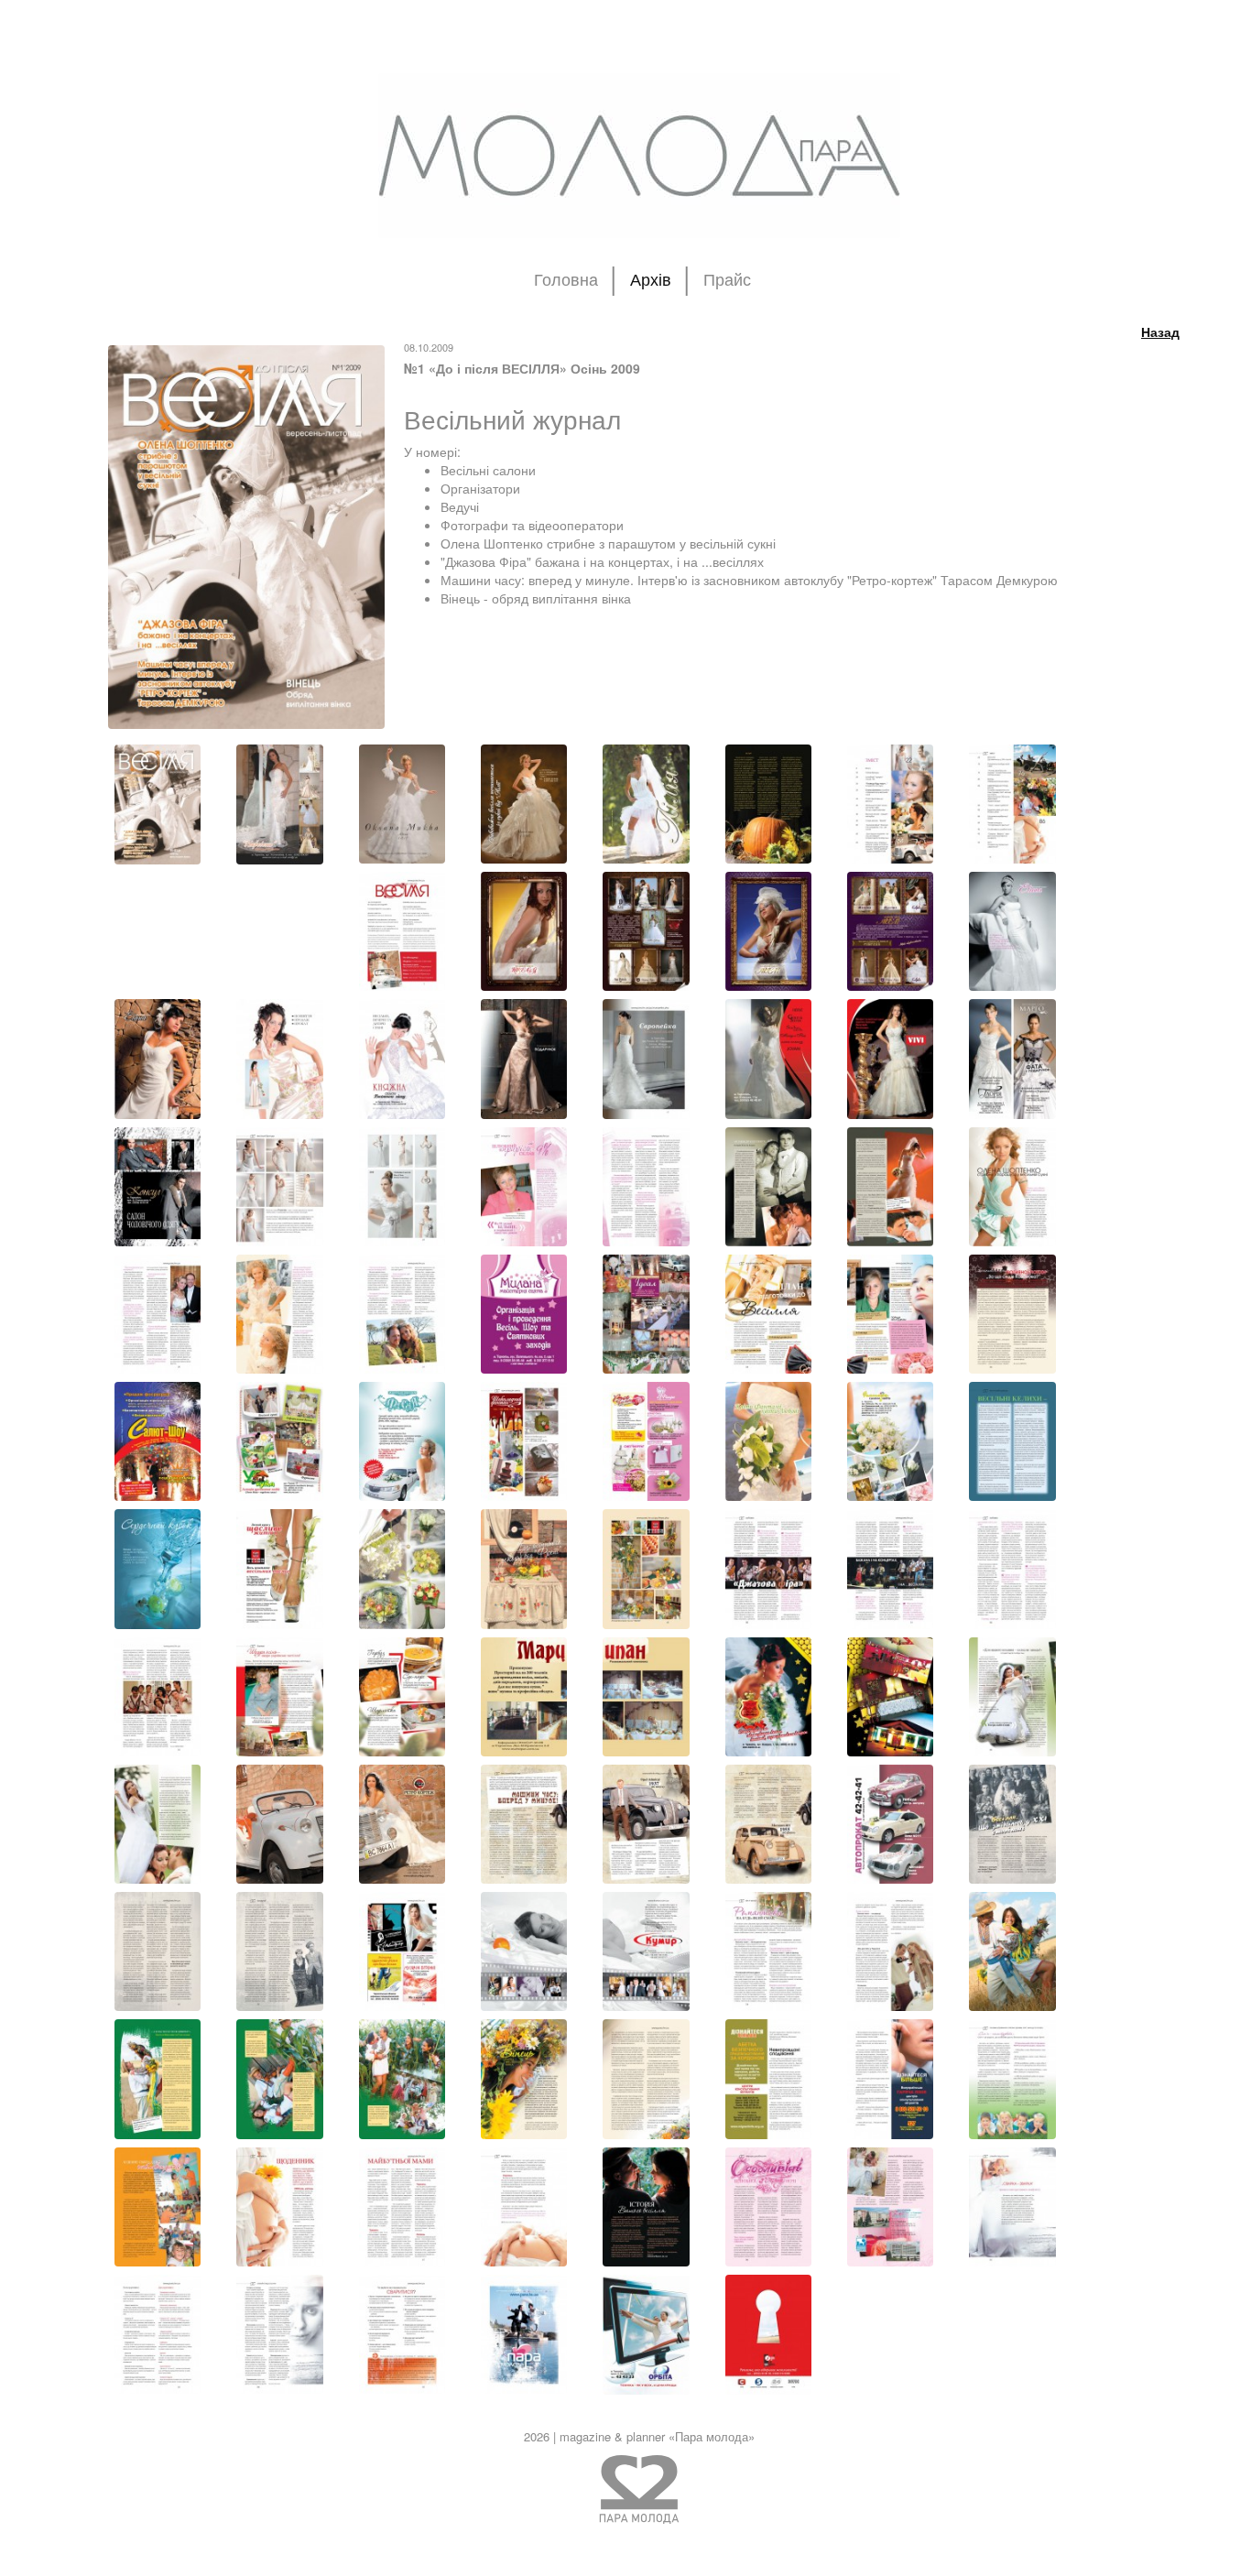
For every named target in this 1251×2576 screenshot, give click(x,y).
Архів (651, 280)
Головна (566, 280)
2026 (537, 2436)
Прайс (727, 280)
